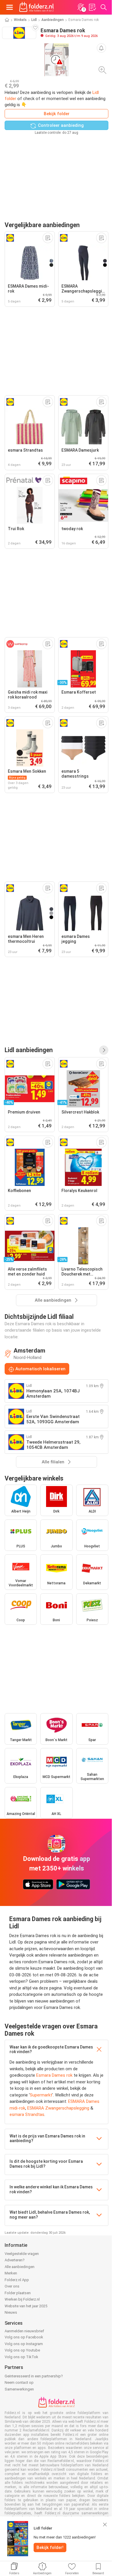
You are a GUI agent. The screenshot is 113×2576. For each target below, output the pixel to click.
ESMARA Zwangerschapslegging (58, 2108)
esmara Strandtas (27, 2114)
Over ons (12, 2286)
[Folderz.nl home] (37, 7)
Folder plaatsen (18, 2293)
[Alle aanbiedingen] (104, 1050)
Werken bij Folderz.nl (22, 2299)
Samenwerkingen (19, 2389)
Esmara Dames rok (54, 2075)
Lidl (34, 20)
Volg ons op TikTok (21, 2357)
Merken (11, 2273)
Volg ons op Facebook (24, 2337)
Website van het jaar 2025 (26, 2306)
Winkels (20, 20)
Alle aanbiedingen (20, 2267)
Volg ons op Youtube (22, 2350)
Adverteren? (15, 2260)
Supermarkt (41, 2095)
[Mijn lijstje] (92, 7)
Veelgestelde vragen (22, 2254)
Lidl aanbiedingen (29, 1050)
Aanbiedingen (53, 20)
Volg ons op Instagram (24, 2344)
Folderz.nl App (17, 2280)
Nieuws (11, 2312)
